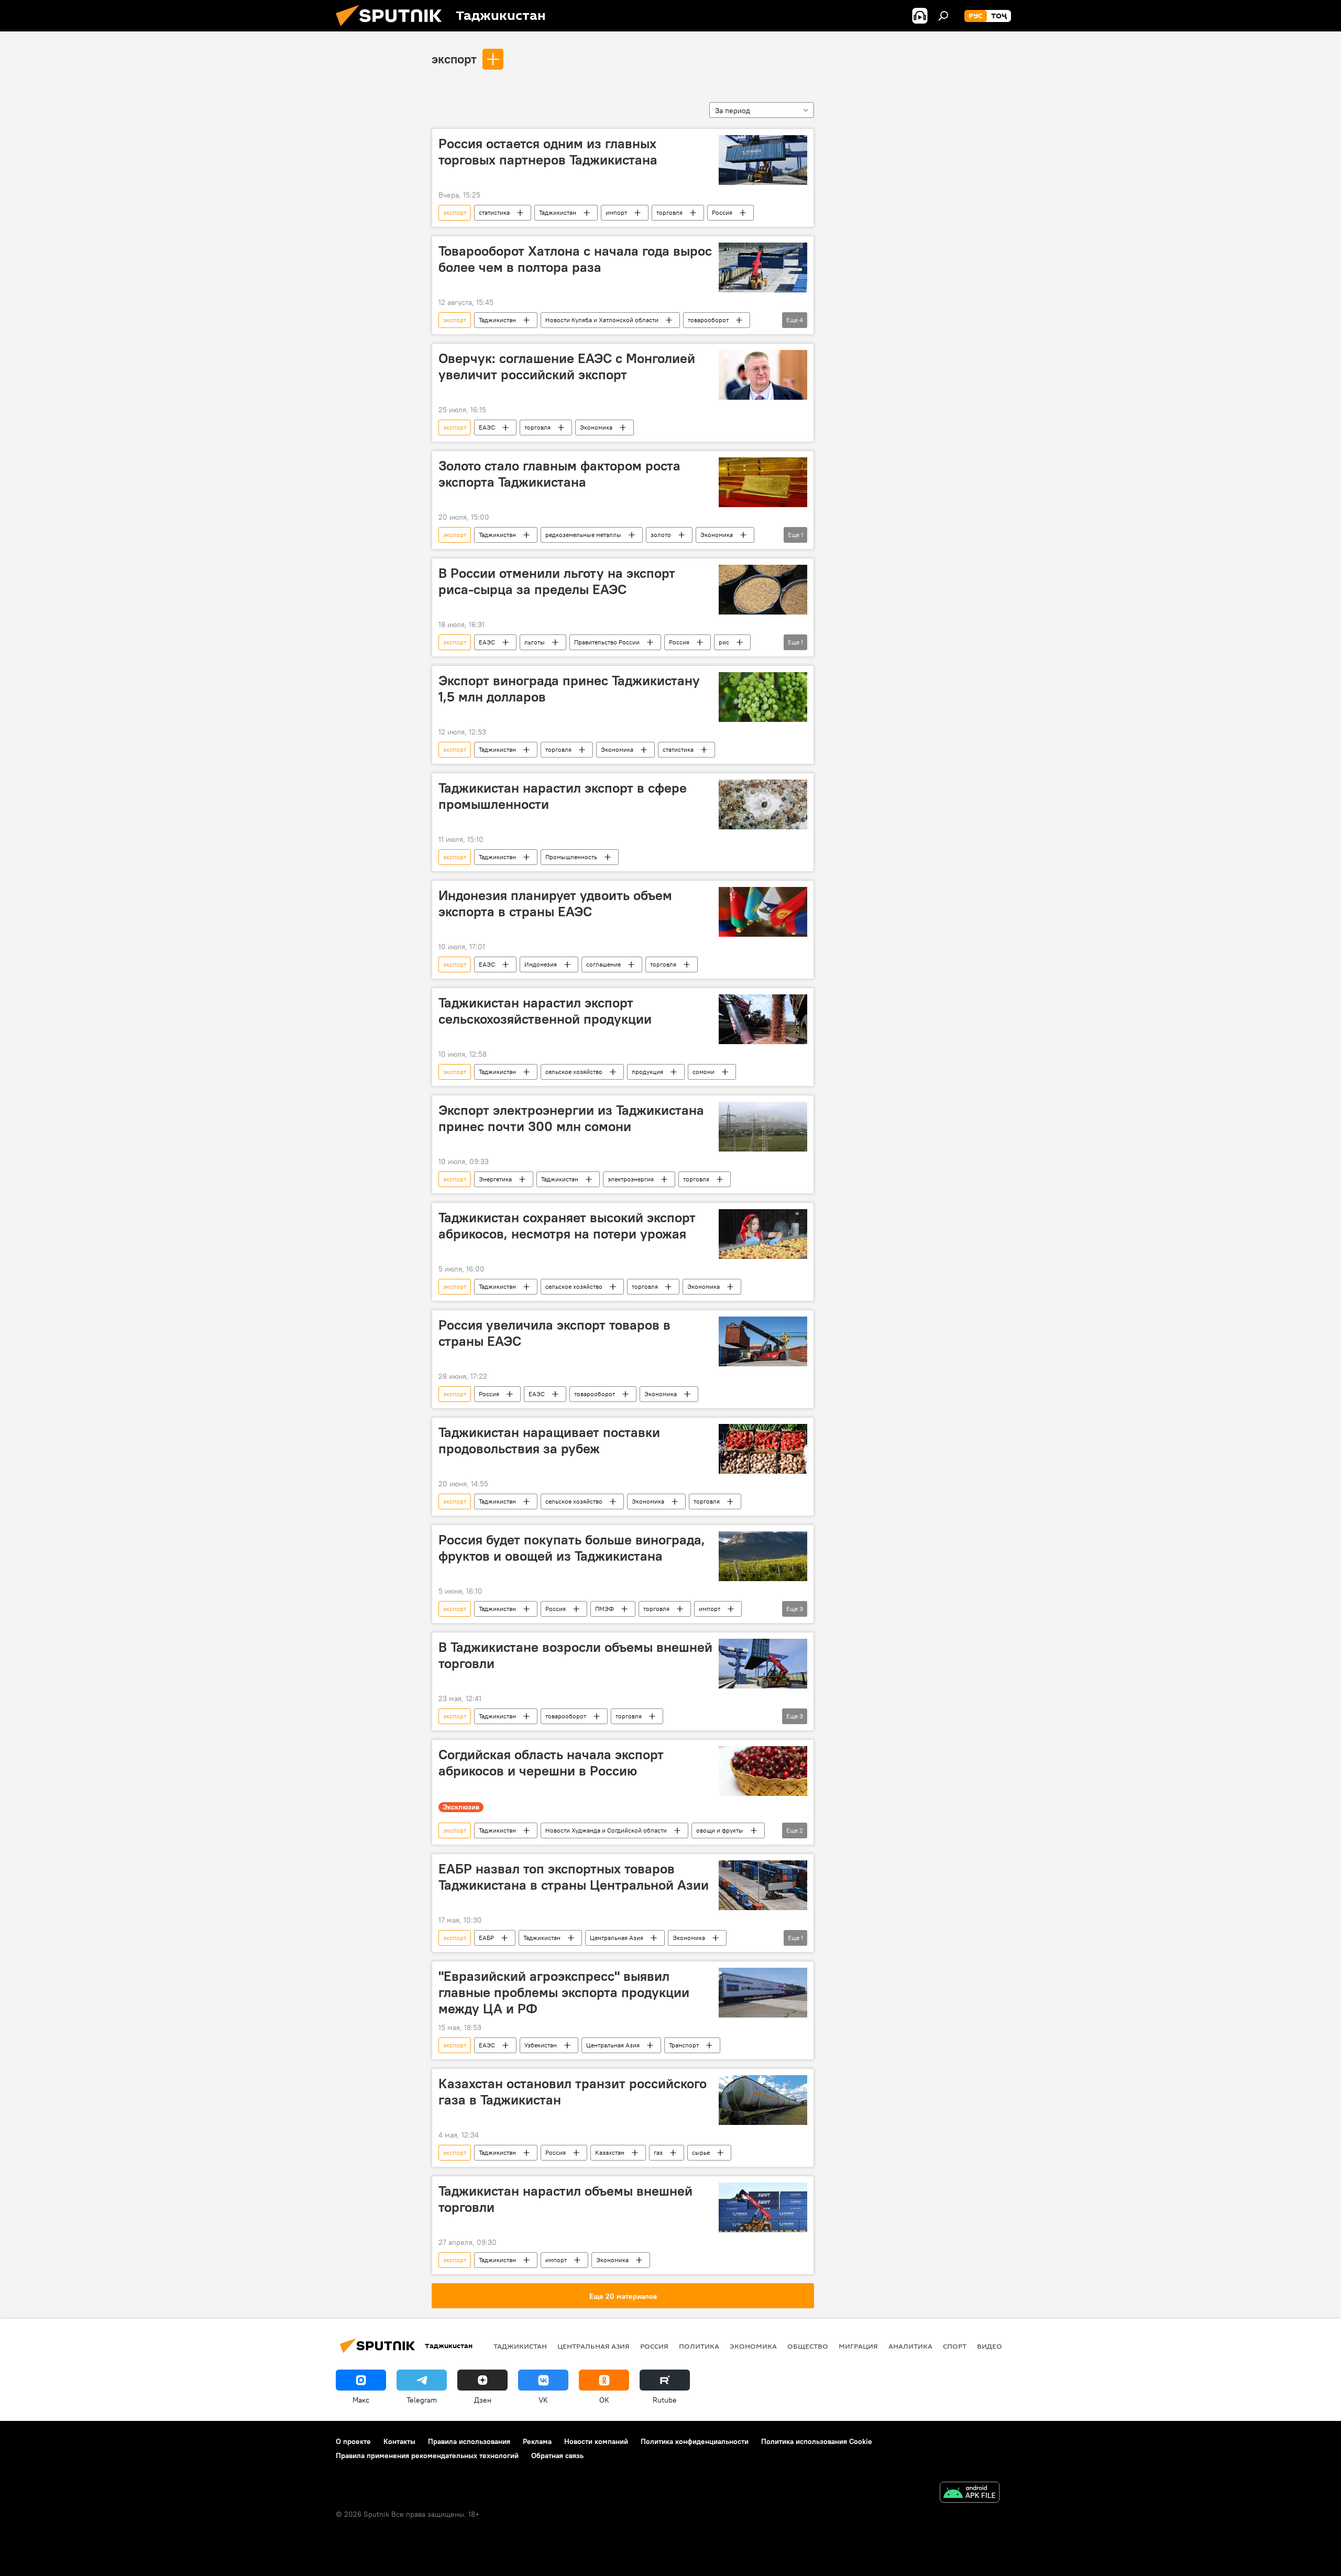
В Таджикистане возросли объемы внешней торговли (575, 1655)
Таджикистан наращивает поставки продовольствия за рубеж (549, 1440)
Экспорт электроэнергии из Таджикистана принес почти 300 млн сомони (571, 1118)
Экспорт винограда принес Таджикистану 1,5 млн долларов (569, 689)
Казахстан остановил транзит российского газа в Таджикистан (573, 2092)
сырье (701, 2152)
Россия (722, 212)
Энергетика (495, 1179)
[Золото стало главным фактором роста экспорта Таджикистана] (763, 482)
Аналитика (910, 2346)
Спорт (955, 2346)
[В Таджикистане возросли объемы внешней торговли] (763, 1664)
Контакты (399, 2441)
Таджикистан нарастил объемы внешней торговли (565, 2199)
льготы (535, 642)
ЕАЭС (487, 427)
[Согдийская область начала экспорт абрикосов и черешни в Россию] (763, 1771)
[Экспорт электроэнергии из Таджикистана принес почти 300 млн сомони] (763, 1127)
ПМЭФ (604, 1609)
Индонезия (541, 964)
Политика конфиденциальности (695, 2441)
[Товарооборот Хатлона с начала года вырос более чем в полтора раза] (763, 267)
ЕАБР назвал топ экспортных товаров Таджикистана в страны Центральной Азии (574, 1877)
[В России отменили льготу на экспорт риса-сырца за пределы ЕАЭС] (763, 590)
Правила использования (469, 2441)
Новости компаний (596, 2441)
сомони (704, 1072)
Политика (699, 2346)
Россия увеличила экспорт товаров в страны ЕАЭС (554, 1333)
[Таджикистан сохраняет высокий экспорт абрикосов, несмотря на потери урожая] (763, 1234)
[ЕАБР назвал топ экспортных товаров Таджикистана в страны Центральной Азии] (763, 1885)
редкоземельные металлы (583, 535)
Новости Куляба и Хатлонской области (602, 320)
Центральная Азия (617, 1938)
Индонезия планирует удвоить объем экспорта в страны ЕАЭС (555, 903)
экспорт (454, 59)
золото (661, 535)
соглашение (603, 964)
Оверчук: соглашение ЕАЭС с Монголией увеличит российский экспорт (567, 366)
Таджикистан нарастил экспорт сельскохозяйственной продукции (545, 1011)
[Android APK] (970, 2493)
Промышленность (571, 857)
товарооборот (708, 320)
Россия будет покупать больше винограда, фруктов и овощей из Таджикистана (572, 1548)
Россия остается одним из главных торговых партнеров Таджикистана (548, 152)
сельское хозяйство (574, 1072)
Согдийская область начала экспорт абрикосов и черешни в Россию (551, 1763)
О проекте (353, 2441)
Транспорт (684, 2045)
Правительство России (607, 642)
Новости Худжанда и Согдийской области (606, 1830)
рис (724, 642)
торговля (669, 212)
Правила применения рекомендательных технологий (427, 2456)
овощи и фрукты (720, 1830)
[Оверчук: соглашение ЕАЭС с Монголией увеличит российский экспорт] (763, 375)
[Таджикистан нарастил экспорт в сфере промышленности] (763, 804)
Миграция (858, 2346)
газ (658, 2152)
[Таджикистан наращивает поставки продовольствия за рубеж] (763, 1449)
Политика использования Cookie (817, 2441)
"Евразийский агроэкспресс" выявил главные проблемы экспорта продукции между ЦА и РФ (564, 1992)
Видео (990, 2346)
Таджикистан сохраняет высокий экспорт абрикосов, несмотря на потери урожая (567, 1226)
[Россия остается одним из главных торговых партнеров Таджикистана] (763, 160)
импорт (616, 212)
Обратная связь (557, 2456)
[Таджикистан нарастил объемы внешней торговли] (763, 2207)
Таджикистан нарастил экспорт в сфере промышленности (563, 796)
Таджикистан (558, 212)
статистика (494, 212)
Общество (808, 2346)
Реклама (537, 2441)
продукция (647, 1072)
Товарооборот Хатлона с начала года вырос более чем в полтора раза (575, 259)
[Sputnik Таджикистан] (393, 29)
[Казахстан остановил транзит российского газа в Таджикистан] (763, 2100)
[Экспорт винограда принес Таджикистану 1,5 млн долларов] (763, 697)
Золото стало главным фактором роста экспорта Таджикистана (559, 474)
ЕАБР (486, 1938)
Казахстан (610, 2152)
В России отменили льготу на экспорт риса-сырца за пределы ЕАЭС (557, 581)
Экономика (596, 427)
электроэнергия (631, 1179)
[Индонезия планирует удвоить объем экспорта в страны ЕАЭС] (763, 912)
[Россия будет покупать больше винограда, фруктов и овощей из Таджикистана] (763, 1556)
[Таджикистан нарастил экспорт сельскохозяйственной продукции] (763, 1019)
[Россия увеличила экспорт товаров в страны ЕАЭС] (763, 1341)
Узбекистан (541, 2045)
